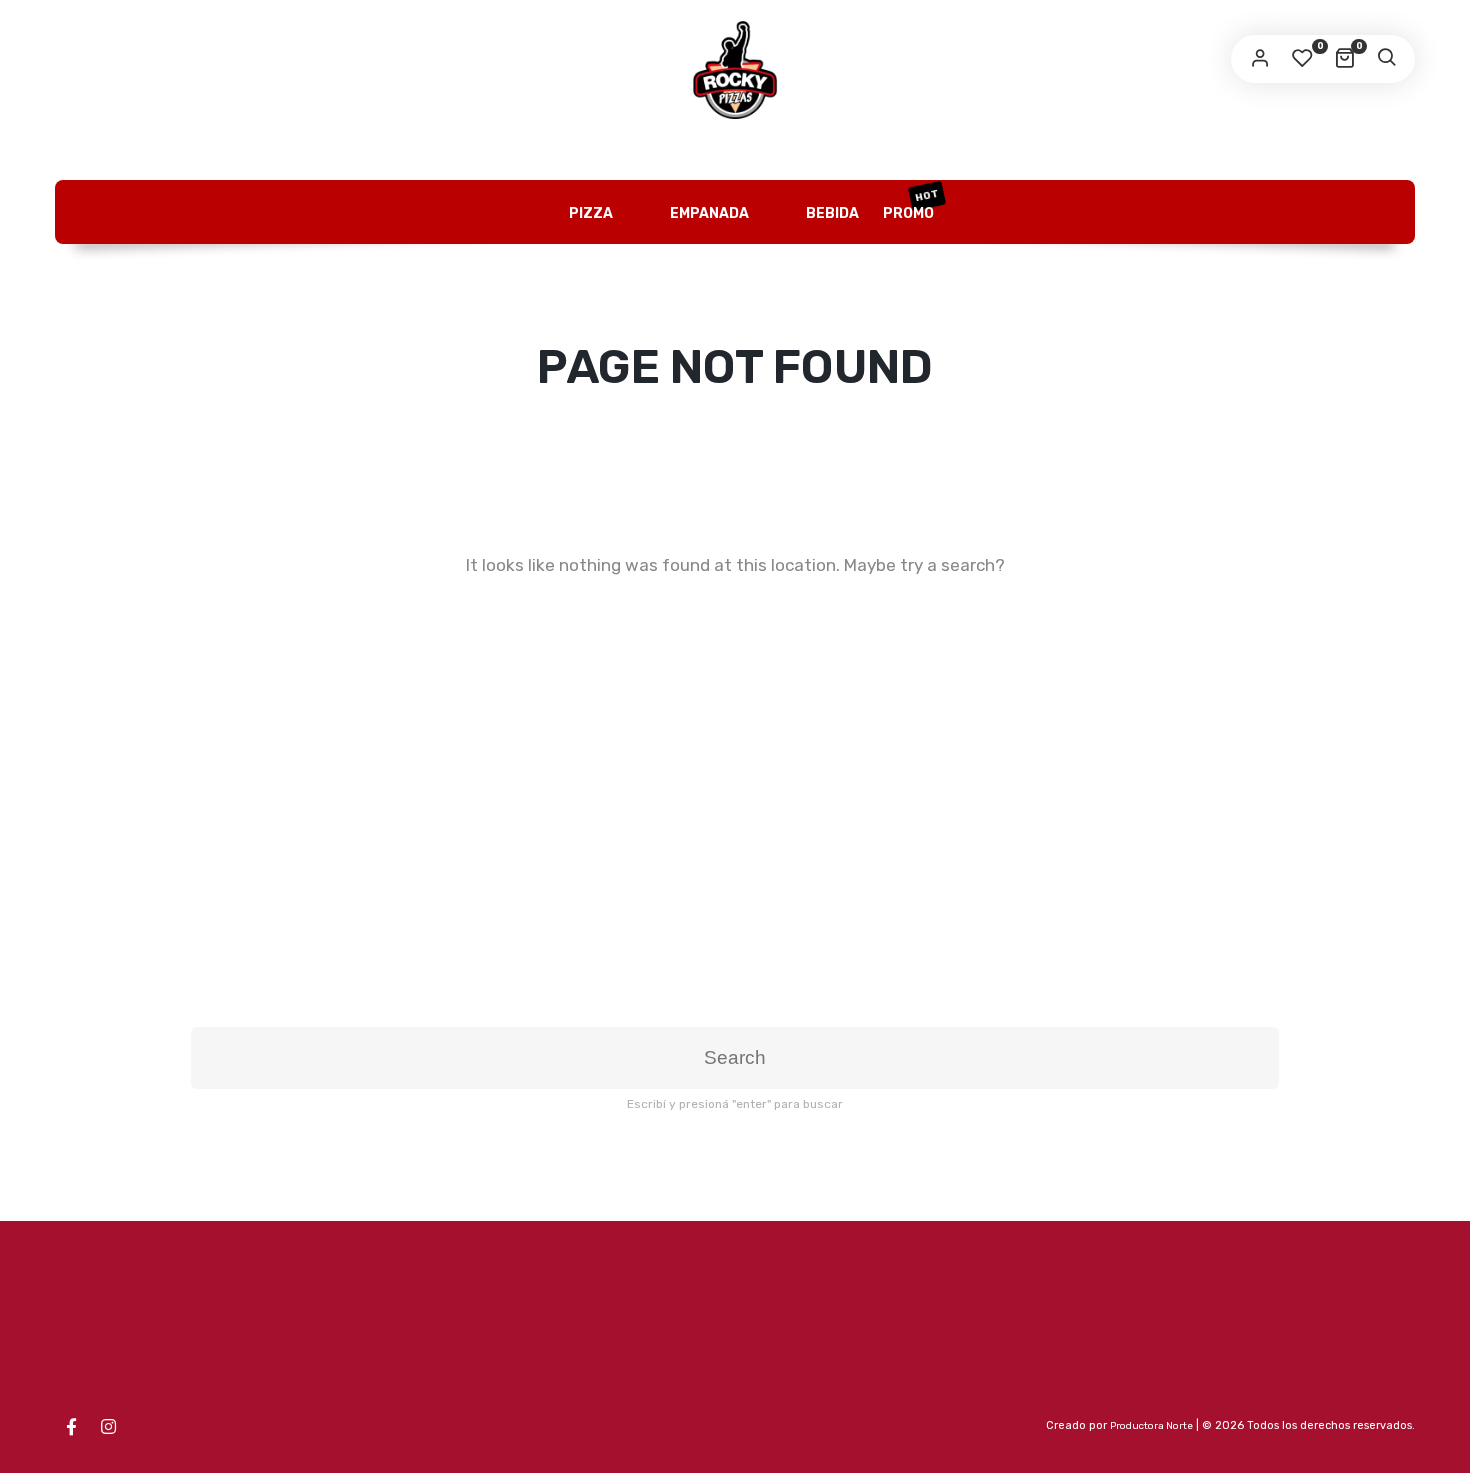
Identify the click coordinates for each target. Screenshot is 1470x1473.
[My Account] (1260, 59)
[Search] (1386, 59)
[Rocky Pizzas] (735, 70)
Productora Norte (1151, 1426)
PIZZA (589, 213)
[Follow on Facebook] (71, 1427)
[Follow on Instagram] (108, 1427)
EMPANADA (708, 213)
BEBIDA (831, 213)
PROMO (911, 204)
